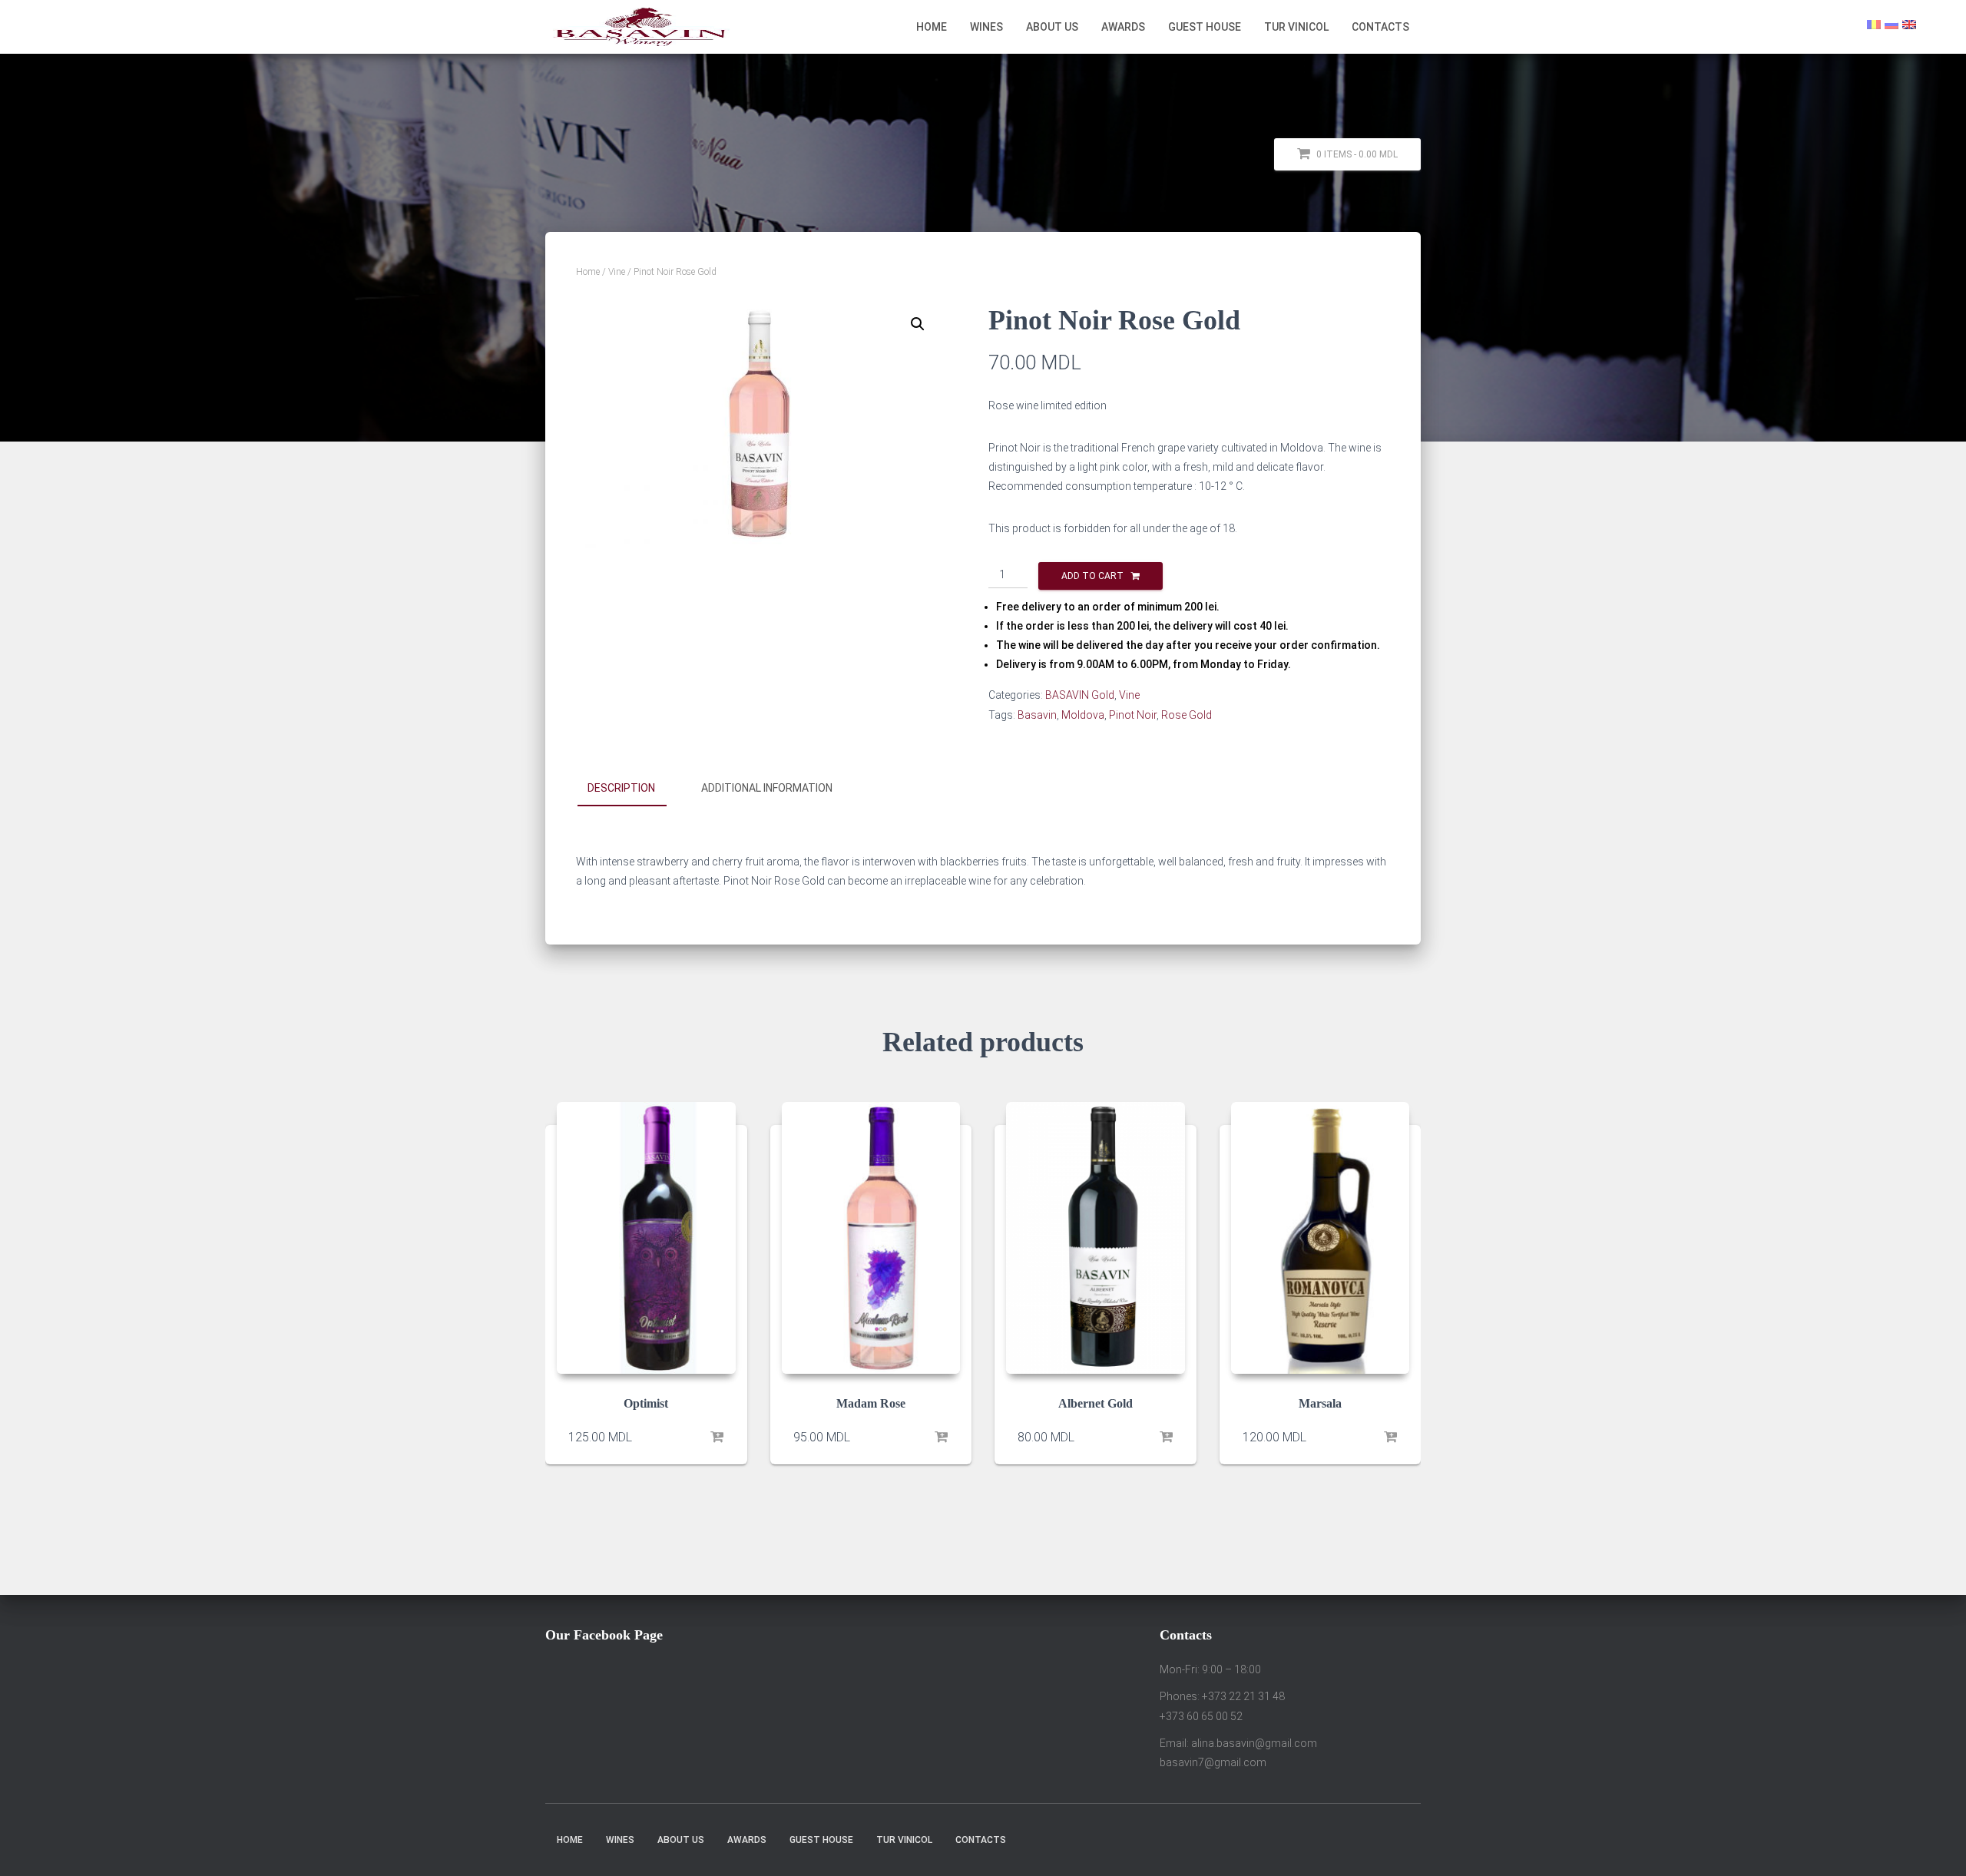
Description (621, 788)
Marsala (1320, 1404)
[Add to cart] (717, 1438)
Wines (986, 27)
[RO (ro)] (1874, 24)
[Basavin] (641, 27)
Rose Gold (1187, 715)
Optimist (646, 1404)
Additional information (767, 788)
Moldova (1083, 715)
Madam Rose (871, 1404)
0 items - (1356, 154)
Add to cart (1092, 576)
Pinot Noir (1133, 715)
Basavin (1037, 715)
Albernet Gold (1096, 1404)
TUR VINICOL (1296, 27)
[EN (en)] (1909, 24)
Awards (1123, 27)
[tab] (633, 789)
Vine (617, 272)
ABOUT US (1052, 27)
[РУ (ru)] (1892, 24)
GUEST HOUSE (1205, 27)
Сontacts (1380, 27)
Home (932, 27)
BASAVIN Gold (1080, 695)
